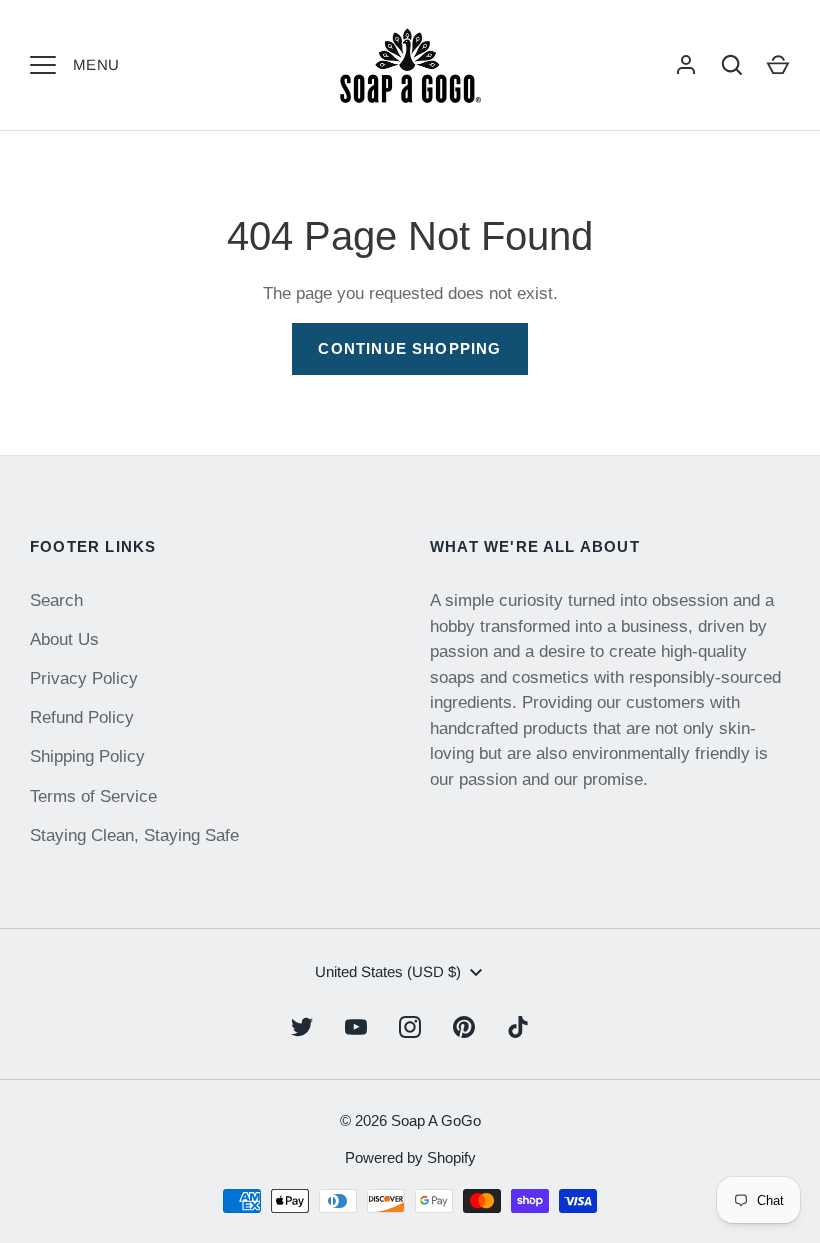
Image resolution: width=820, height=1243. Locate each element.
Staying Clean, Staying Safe (134, 835)
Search (56, 600)
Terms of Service (93, 796)
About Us (64, 639)
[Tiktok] (518, 1027)
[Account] (686, 65)
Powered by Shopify (410, 1158)
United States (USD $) (388, 971)
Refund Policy (82, 717)
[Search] (732, 65)
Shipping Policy (87, 756)
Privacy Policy (84, 678)
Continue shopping (409, 349)
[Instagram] (410, 1027)
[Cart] (778, 65)
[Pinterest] (464, 1027)
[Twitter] (302, 1027)
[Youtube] (356, 1027)
